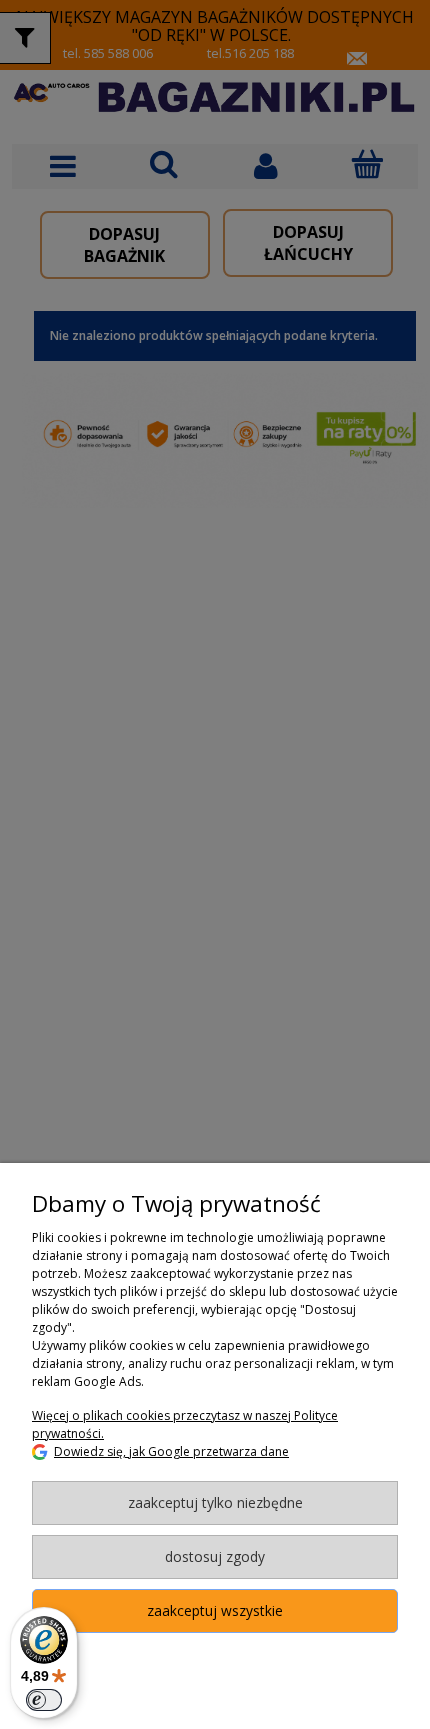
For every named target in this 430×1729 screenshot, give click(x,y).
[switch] (44, 1700)
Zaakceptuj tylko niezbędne (215, 1502)
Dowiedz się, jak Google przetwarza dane (171, 1451)
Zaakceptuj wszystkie (215, 1610)
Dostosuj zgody (215, 1556)
